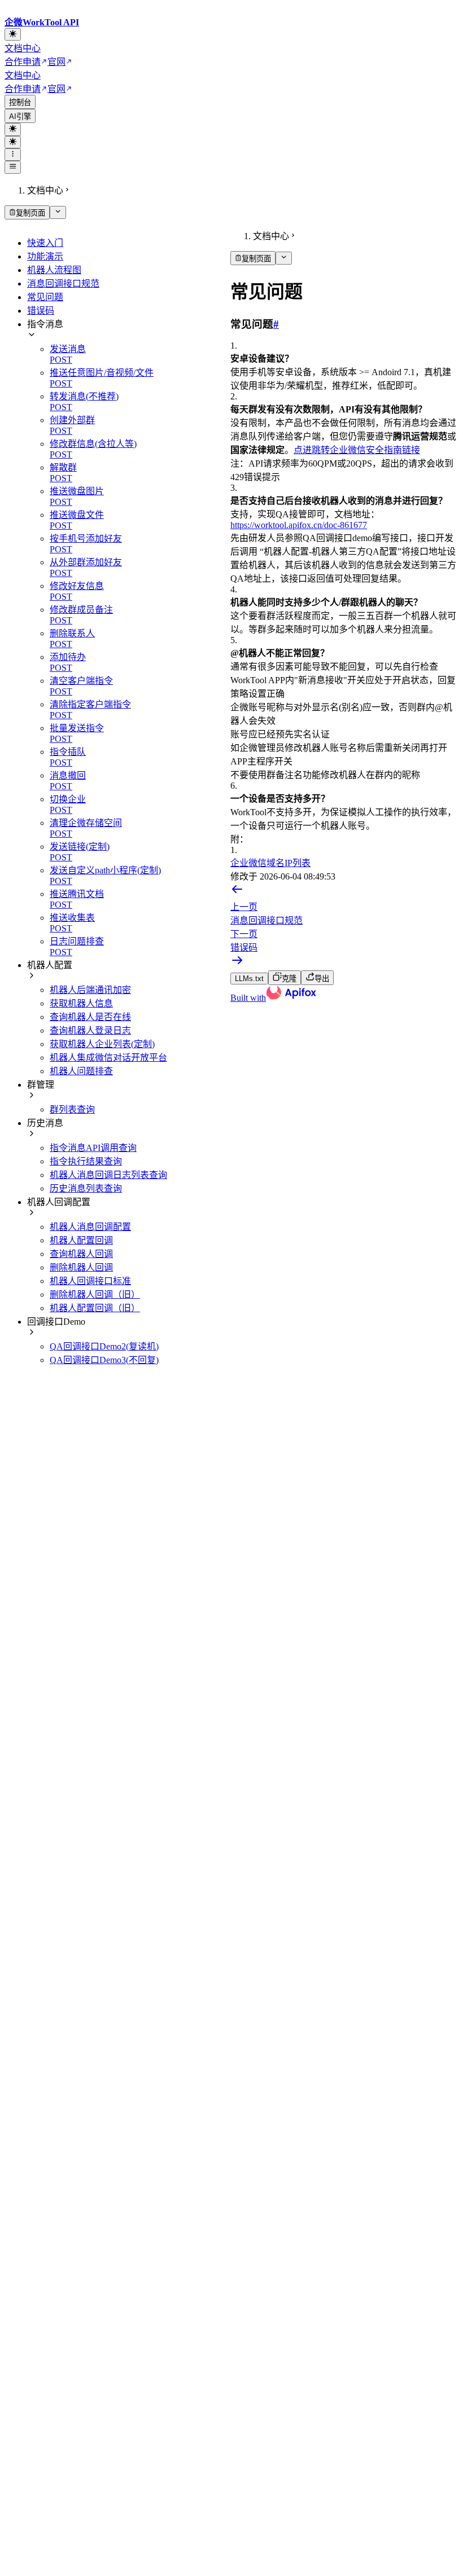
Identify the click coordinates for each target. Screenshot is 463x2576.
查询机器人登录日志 (90, 1030)
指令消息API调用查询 (93, 1148)
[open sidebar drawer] (13, 167)
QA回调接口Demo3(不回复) (104, 1360)
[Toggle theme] (13, 34)
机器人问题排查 (81, 1071)
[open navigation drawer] (13, 155)
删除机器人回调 (81, 1267)
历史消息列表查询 (86, 1188)
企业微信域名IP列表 (270, 863)
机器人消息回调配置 (90, 1227)
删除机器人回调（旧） (95, 1294)
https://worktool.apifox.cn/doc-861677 (299, 525)
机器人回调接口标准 (90, 1281)
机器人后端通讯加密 (90, 990)
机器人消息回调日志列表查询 (108, 1175)
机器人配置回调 (81, 1240)
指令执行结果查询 (86, 1161)
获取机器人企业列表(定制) (102, 1044)
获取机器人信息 (81, 1003)
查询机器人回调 (81, 1254)
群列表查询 (72, 1109)
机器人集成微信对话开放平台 (108, 1058)
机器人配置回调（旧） (95, 1308)
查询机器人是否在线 (90, 1017)
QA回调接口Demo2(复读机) (104, 1346)
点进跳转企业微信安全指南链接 (357, 450)
